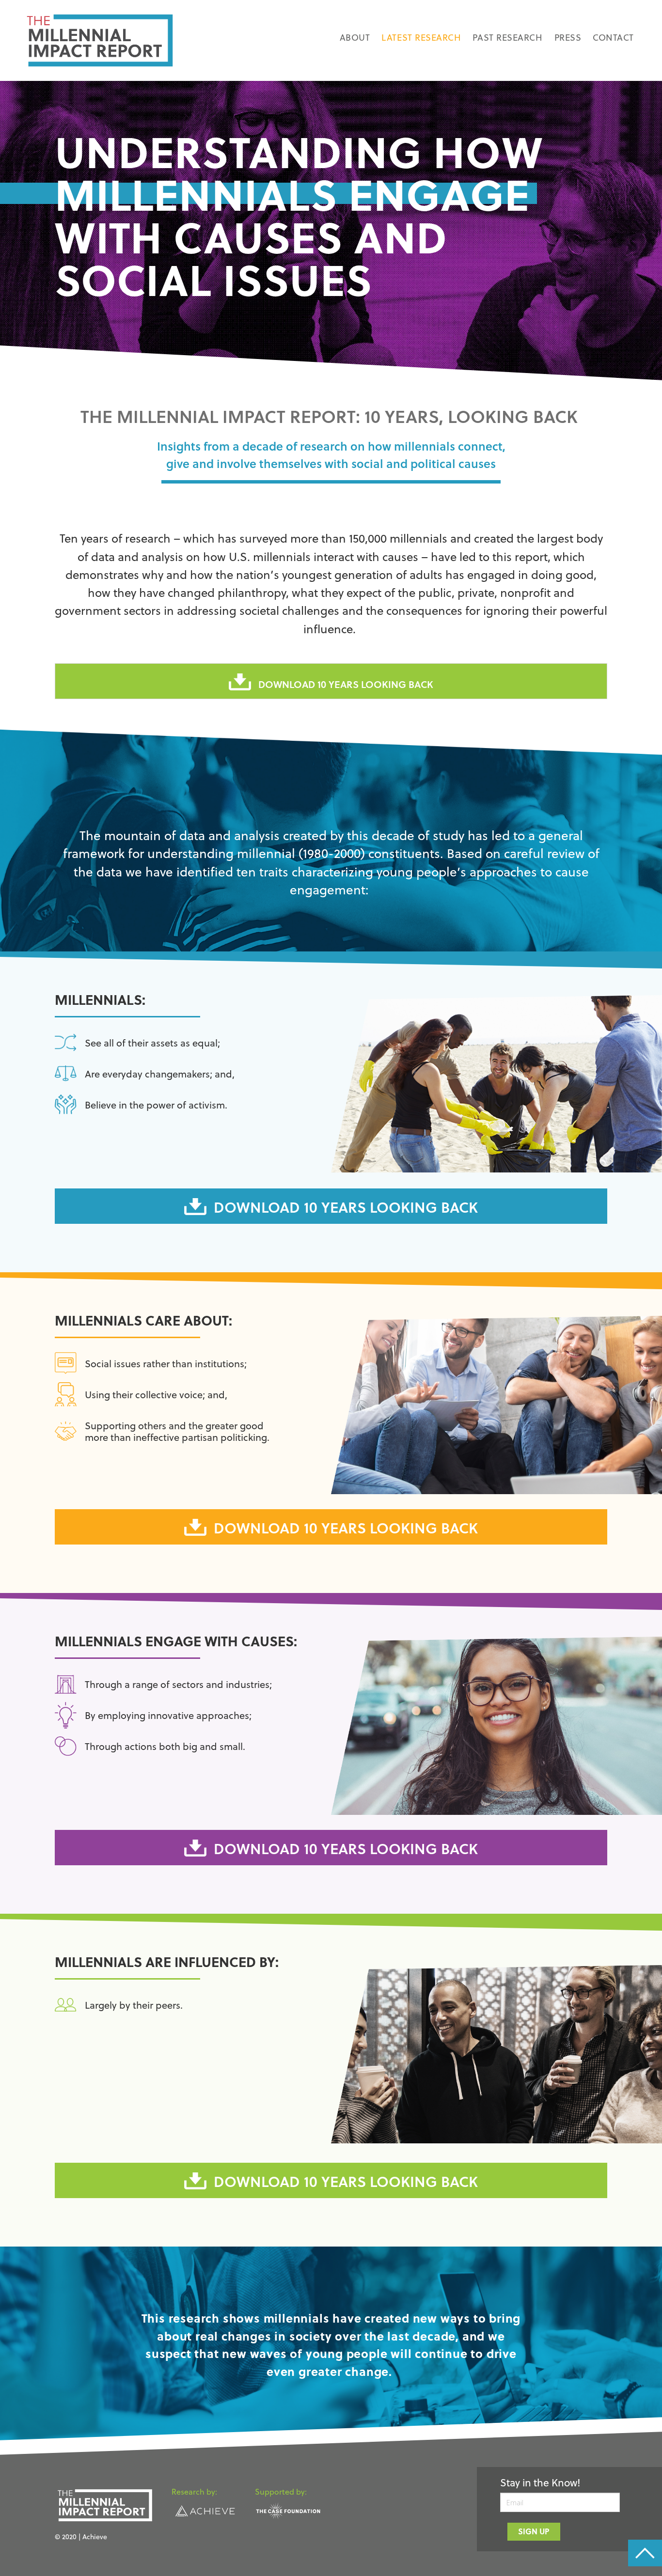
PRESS (568, 37)
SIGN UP (534, 2531)
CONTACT (613, 37)
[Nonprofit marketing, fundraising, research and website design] (205, 2509)
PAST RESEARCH (507, 37)
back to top (645, 2553)
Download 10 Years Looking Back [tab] (346, 684)
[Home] (100, 40)
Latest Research (421, 37)
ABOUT (355, 37)
